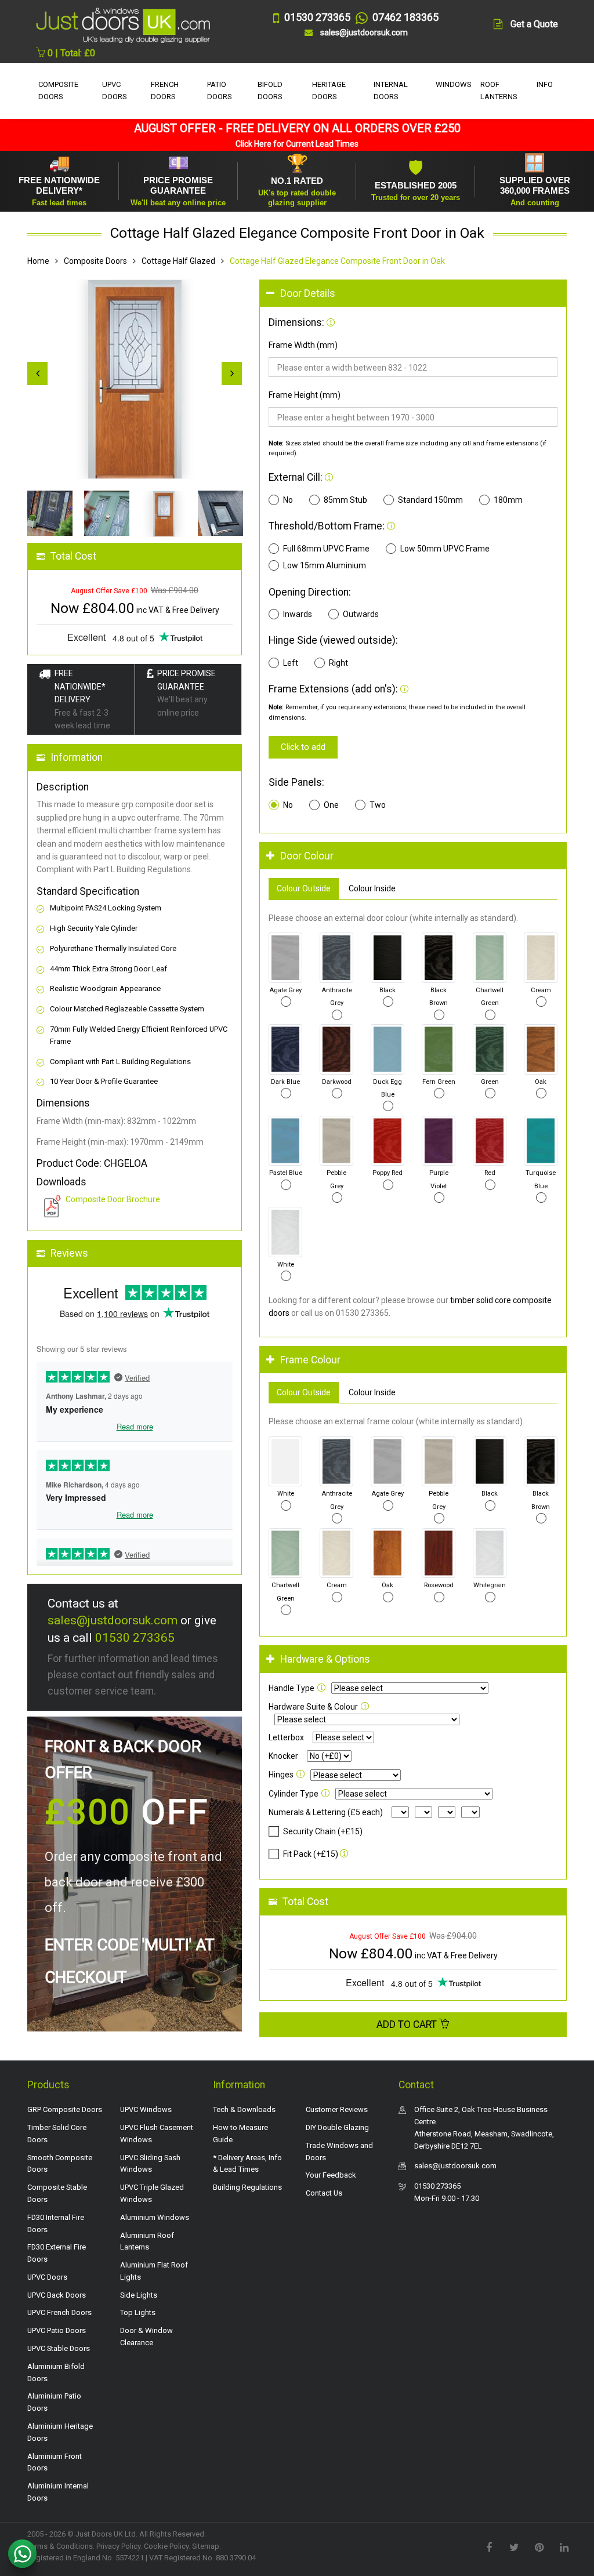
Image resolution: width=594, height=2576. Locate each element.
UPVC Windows (146, 2109)
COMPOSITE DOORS (58, 90)
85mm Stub (345, 500)
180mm (508, 500)
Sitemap (206, 2546)
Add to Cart (408, 2024)
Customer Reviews (337, 2109)
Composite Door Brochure (113, 1199)
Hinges (281, 1775)
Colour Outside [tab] (304, 888)
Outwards (361, 614)
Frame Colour (310, 1360)
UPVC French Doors (59, 2312)
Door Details (308, 293)
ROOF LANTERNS (499, 90)
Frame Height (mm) (305, 395)
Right (338, 663)
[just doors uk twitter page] (514, 2546)
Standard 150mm (430, 500)
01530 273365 (135, 1638)
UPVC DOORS (115, 90)
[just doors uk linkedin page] (564, 2546)
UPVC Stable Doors (59, 2348)
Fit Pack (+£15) (311, 1854)
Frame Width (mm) (303, 345)
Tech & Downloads (244, 2109)
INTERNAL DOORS (391, 90)
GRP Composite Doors (65, 2109)
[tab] (413, 294)
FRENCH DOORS (165, 90)
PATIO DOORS (220, 90)
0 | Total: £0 (70, 53)
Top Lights (138, 2312)
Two (378, 805)
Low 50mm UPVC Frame (445, 549)
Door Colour (307, 856)
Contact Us (324, 2193)
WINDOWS (454, 84)
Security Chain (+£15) (323, 1831)
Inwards (298, 614)
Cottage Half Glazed (178, 261)
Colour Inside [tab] (372, 888)
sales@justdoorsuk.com (113, 1620)
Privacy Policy (118, 2546)
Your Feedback (331, 2175)
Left (291, 663)
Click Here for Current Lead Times (297, 144)
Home (38, 261)
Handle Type (291, 1688)
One (331, 805)
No (288, 500)
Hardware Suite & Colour (313, 1707)
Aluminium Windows (155, 2217)
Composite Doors (95, 261)
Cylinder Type (294, 1794)
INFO (545, 84)
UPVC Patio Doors (57, 2330)
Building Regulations (247, 2187)
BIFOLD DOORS (270, 90)
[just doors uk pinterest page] (539, 2546)
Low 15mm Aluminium (325, 565)
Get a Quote (534, 24)
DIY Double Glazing (337, 2127)
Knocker (283, 1756)
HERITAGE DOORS (329, 90)
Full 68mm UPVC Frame (326, 549)
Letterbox (286, 1737)
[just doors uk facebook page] (489, 2546)
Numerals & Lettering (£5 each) (326, 1812)
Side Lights (139, 2295)
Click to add (303, 747)
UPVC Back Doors (57, 2295)
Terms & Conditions (60, 2546)
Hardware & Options (325, 1659)
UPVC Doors (47, 2277)
